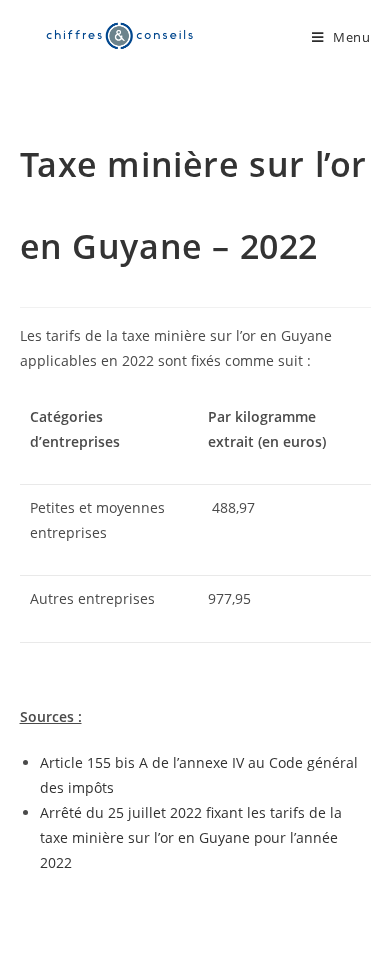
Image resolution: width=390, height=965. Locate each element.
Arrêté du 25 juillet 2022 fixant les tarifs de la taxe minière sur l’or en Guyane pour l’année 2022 (191, 837)
